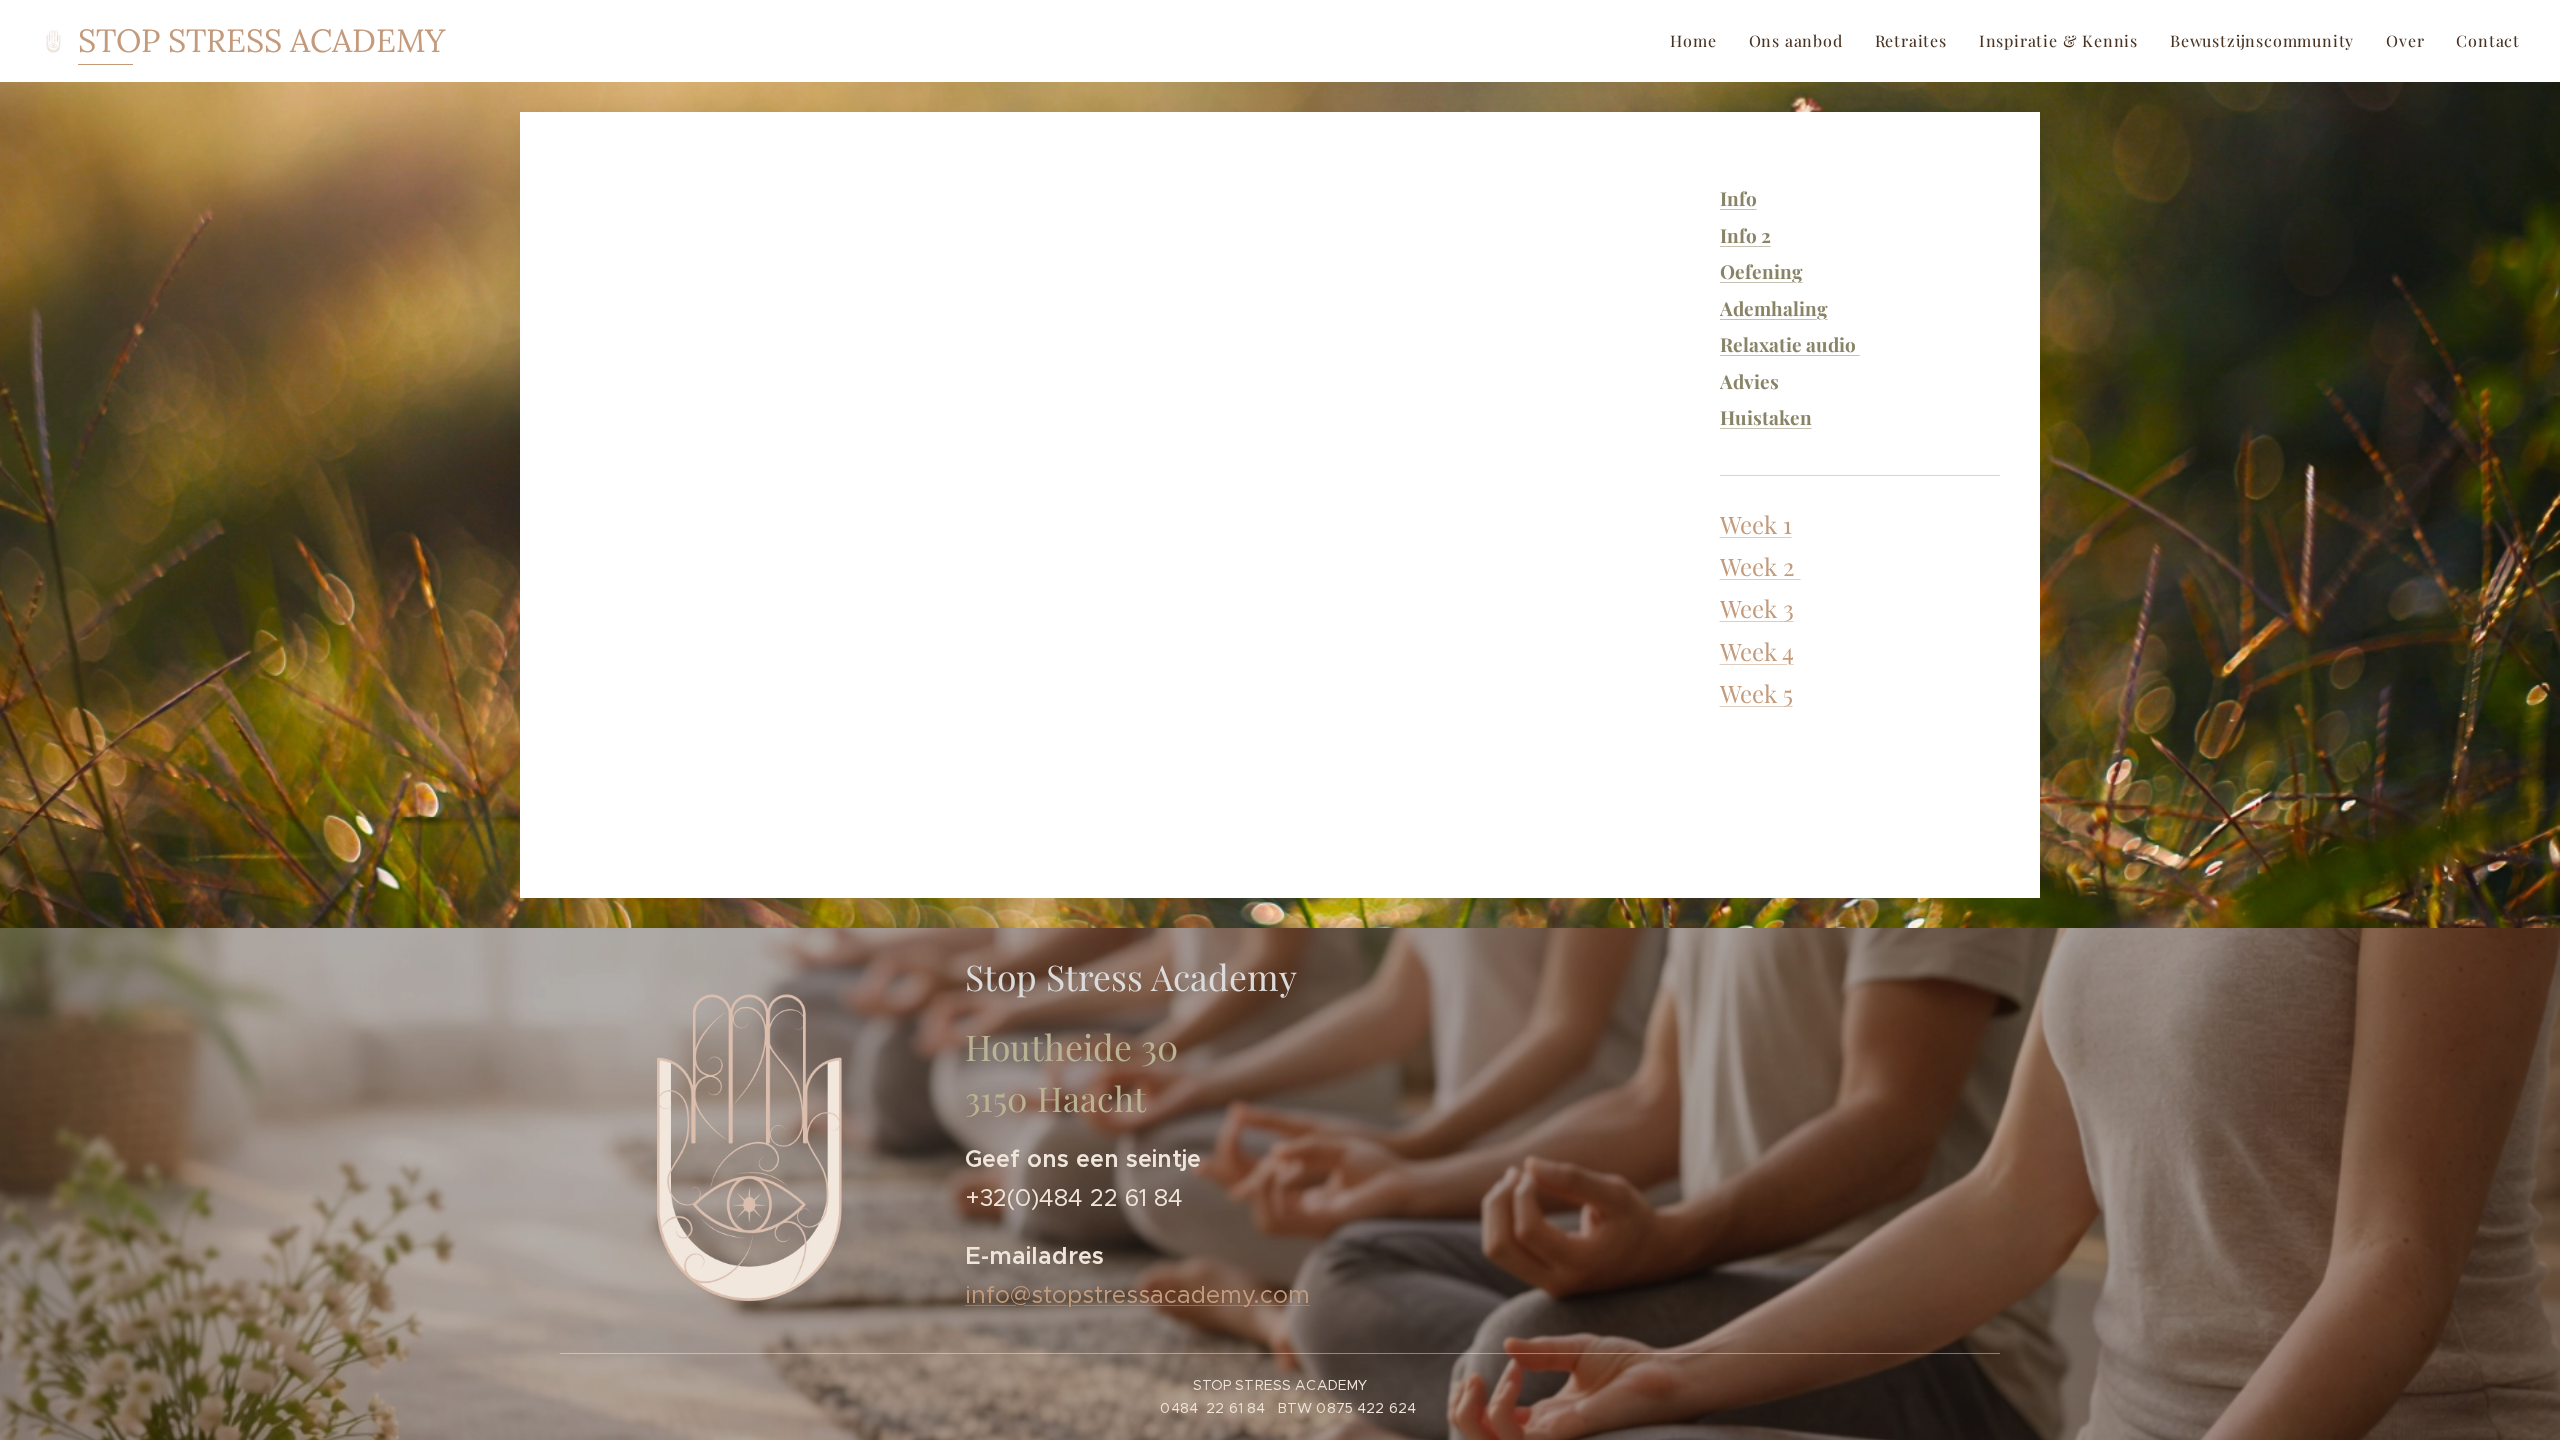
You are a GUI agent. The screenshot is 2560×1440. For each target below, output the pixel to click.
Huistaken (1766, 417)
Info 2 (1745, 235)
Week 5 (1756, 693)
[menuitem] (1698, 41)
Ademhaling (1774, 308)
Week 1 (1756, 524)
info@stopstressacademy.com (1137, 1295)
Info (1738, 198)
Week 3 (1757, 608)
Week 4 (1757, 651)
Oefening (1761, 271)
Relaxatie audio (1790, 344)
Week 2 (1760, 566)
